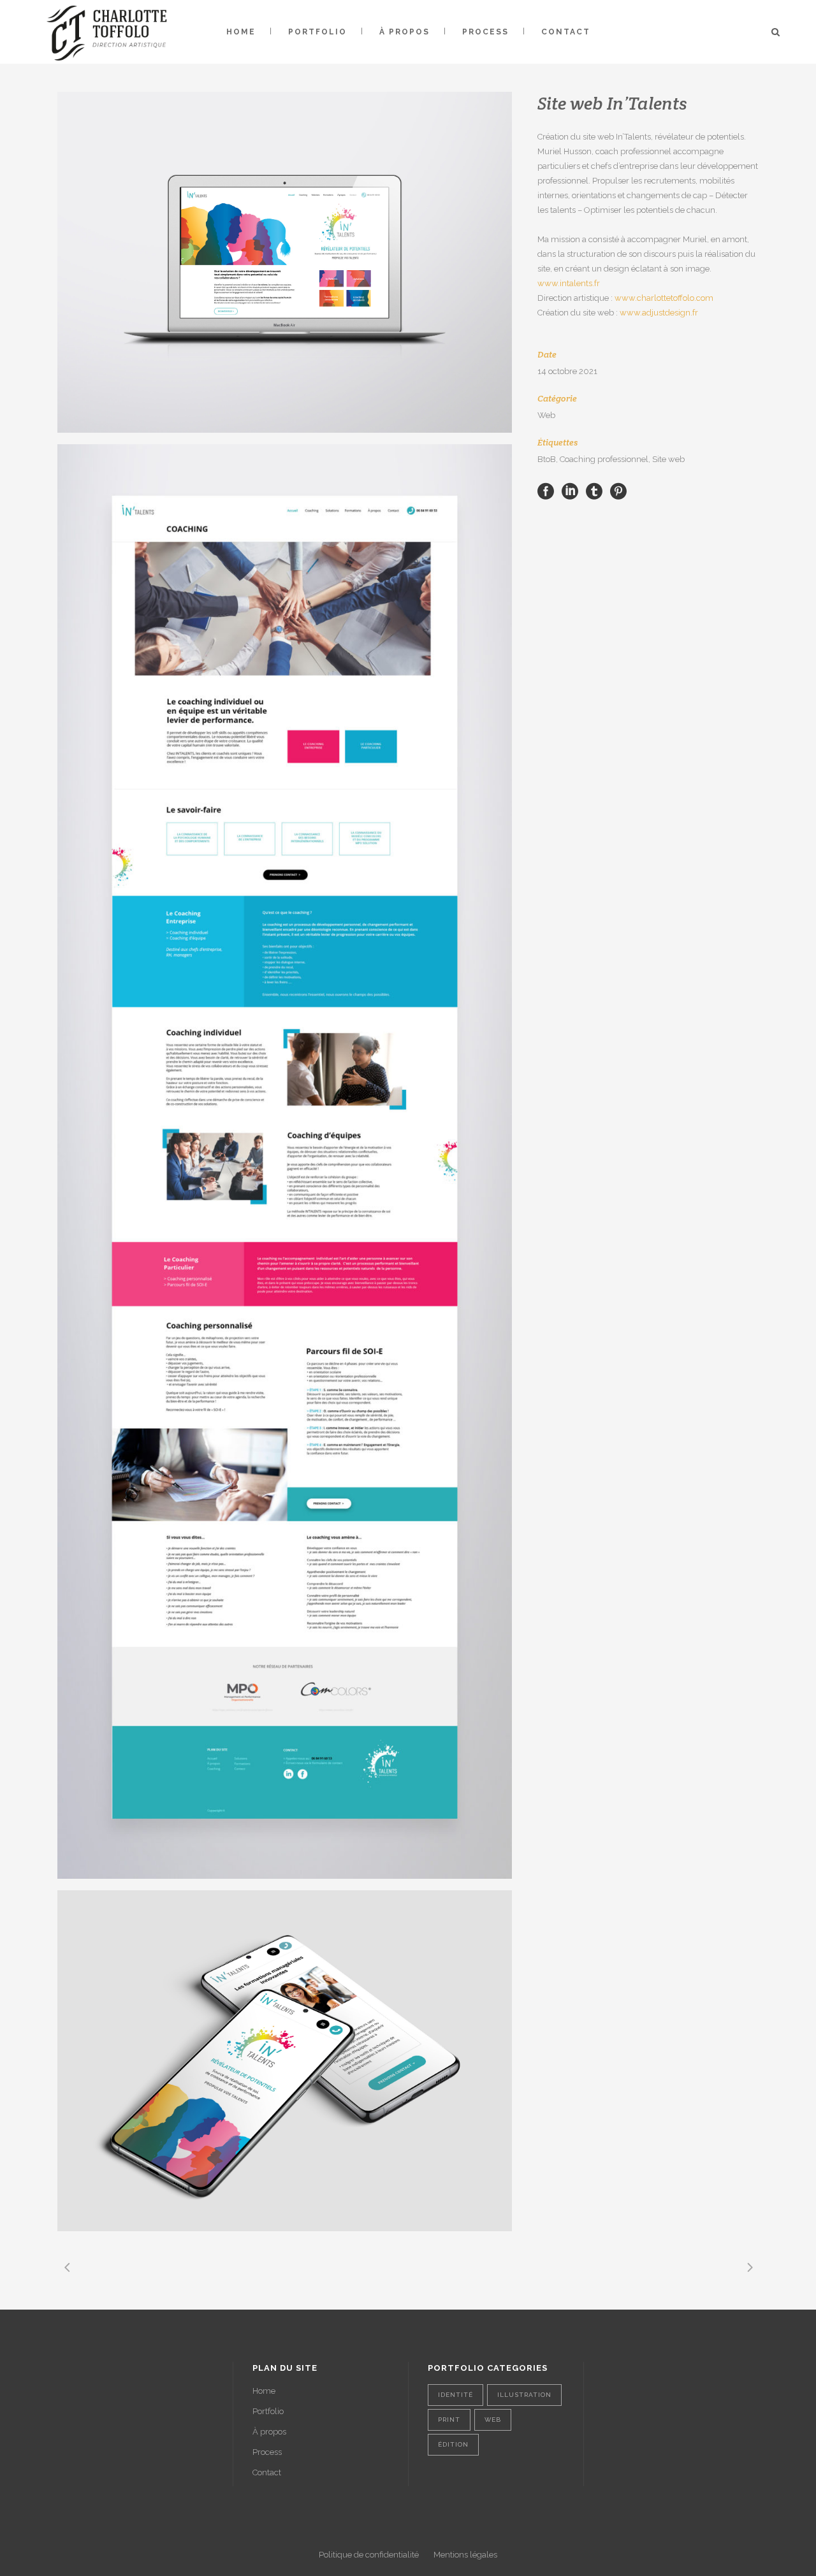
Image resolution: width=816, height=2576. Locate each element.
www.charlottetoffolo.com (664, 298)
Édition (453, 2444)
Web (493, 2420)
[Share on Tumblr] (594, 490)
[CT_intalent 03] (285, 2061)
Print (449, 2420)
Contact (267, 2472)
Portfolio (268, 2411)
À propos (269, 2432)
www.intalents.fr (569, 283)
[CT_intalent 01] (285, 262)
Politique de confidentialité (369, 2555)
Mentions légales (465, 2555)
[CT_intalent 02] (285, 1161)
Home (264, 2391)
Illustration (524, 2395)
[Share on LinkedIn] (570, 490)
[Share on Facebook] (546, 490)
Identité (455, 2395)
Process (267, 2452)
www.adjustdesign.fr (659, 313)
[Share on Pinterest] (618, 490)
